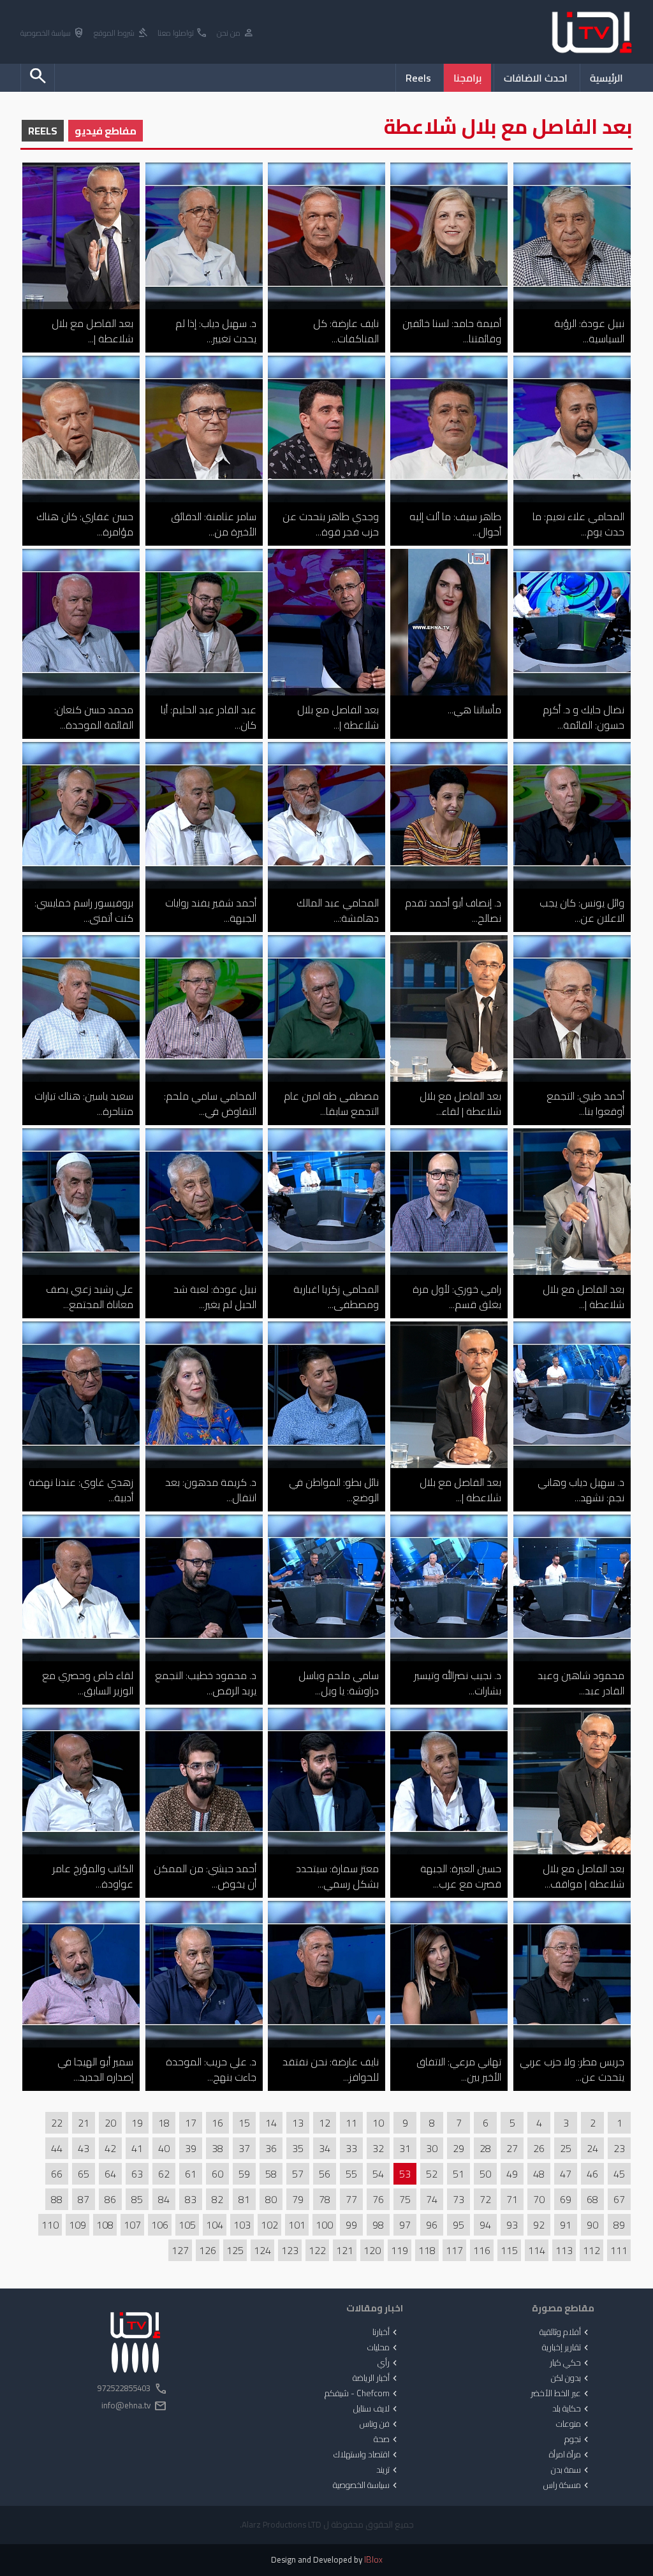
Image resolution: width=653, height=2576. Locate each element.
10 (378, 2123)
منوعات (574, 2424)
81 (244, 2199)
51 (459, 2174)
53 (405, 2174)
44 (57, 2148)
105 (187, 2225)
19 (137, 2123)
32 (378, 2148)
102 (269, 2225)
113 (564, 2250)
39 (191, 2148)
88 (57, 2199)
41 (137, 2148)
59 (244, 2174)
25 (566, 2148)
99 (351, 2225)
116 (482, 2250)
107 (132, 2225)
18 (164, 2123)
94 (485, 2225)
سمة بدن (571, 2470)
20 (110, 2123)
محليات (384, 2348)
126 (208, 2250)
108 (105, 2225)
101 (297, 2225)
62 (164, 2174)
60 (217, 2174)
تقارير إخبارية (567, 2348)
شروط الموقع (121, 33)
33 (351, 2148)
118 (427, 2250)
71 (512, 2199)
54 (378, 2174)
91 (566, 2225)
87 (84, 2199)
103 (242, 2225)
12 (325, 2123)
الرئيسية (606, 78)
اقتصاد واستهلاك (367, 2455)
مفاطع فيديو (106, 131)
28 (485, 2148)
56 (325, 2174)
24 (592, 2148)
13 (298, 2123)
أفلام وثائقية (565, 2332)
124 (262, 2250)
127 (180, 2250)
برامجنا (467, 78)
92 (539, 2225)
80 (271, 2199)
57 (298, 2174)
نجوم (578, 2440)
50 (485, 2174)
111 (619, 2250)
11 (351, 2123)
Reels (418, 78)
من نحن (236, 33)
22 (57, 2123)
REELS (43, 131)
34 (325, 2148)
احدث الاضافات (536, 78)
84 (164, 2199)
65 (84, 2174)
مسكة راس (567, 2485)
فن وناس (380, 2424)
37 (244, 2148)
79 (298, 2199)
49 (512, 2174)
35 (298, 2148)
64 (110, 2174)
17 (191, 2123)
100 (324, 2225)
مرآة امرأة (570, 2455)
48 (539, 2174)
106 (160, 2225)
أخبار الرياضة (376, 2378)
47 (566, 2174)
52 (432, 2174)
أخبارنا (386, 2332)
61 (191, 2174)
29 (459, 2148)
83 (191, 2199)
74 (432, 2199)
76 (378, 2199)
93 (512, 2225)
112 (591, 2250)
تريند (388, 2470)
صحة (387, 2440)
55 (351, 2174)
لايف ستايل (377, 2409)
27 (512, 2148)
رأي (389, 2363)
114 (537, 2250)
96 (432, 2225)
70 (539, 2199)
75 (405, 2199)
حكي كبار (570, 2363)
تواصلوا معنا (183, 33)
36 (271, 2148)
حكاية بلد (572, 2409)
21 (84, 2123)
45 (619, 2174)
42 (110, 2148)
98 (378, 2225)
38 (217, 2148)
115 (509, 2250)
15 (244, 2123)
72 (485, 2199)
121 (345, 2250)
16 (217, 2123)
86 (110, 2199)
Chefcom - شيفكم (362, 2394)
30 (432, 2148)
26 (539, 2148)
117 (454, 2250)
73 (459, 2199)
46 (592, 2174)
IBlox (373, 2560)
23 (619, 2148)
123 (290, 2250)
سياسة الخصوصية (53, 33)
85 (137, 2199)
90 (592, 2225)
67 (619, 2199)
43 (84, 2148)
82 (217, 2199)
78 (325, 2199)
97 (405, 2225)
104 (215, 2225)
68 (592, 2199)
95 (459, 2225)
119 (400, 2250)
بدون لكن (571, 2378)
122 (317, 2250)
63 (137, 2174)
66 (57, 2174)
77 (351, 2199)
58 (271, 2174)
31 (405, 2148)
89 (619, 2225)
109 (77, 2225)
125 (235, 2250)
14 (271, 2123)
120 (372, 2250)
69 (566, 2199)
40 (164, 2148)
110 (50, 2225)
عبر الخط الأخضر (561, 2394)
